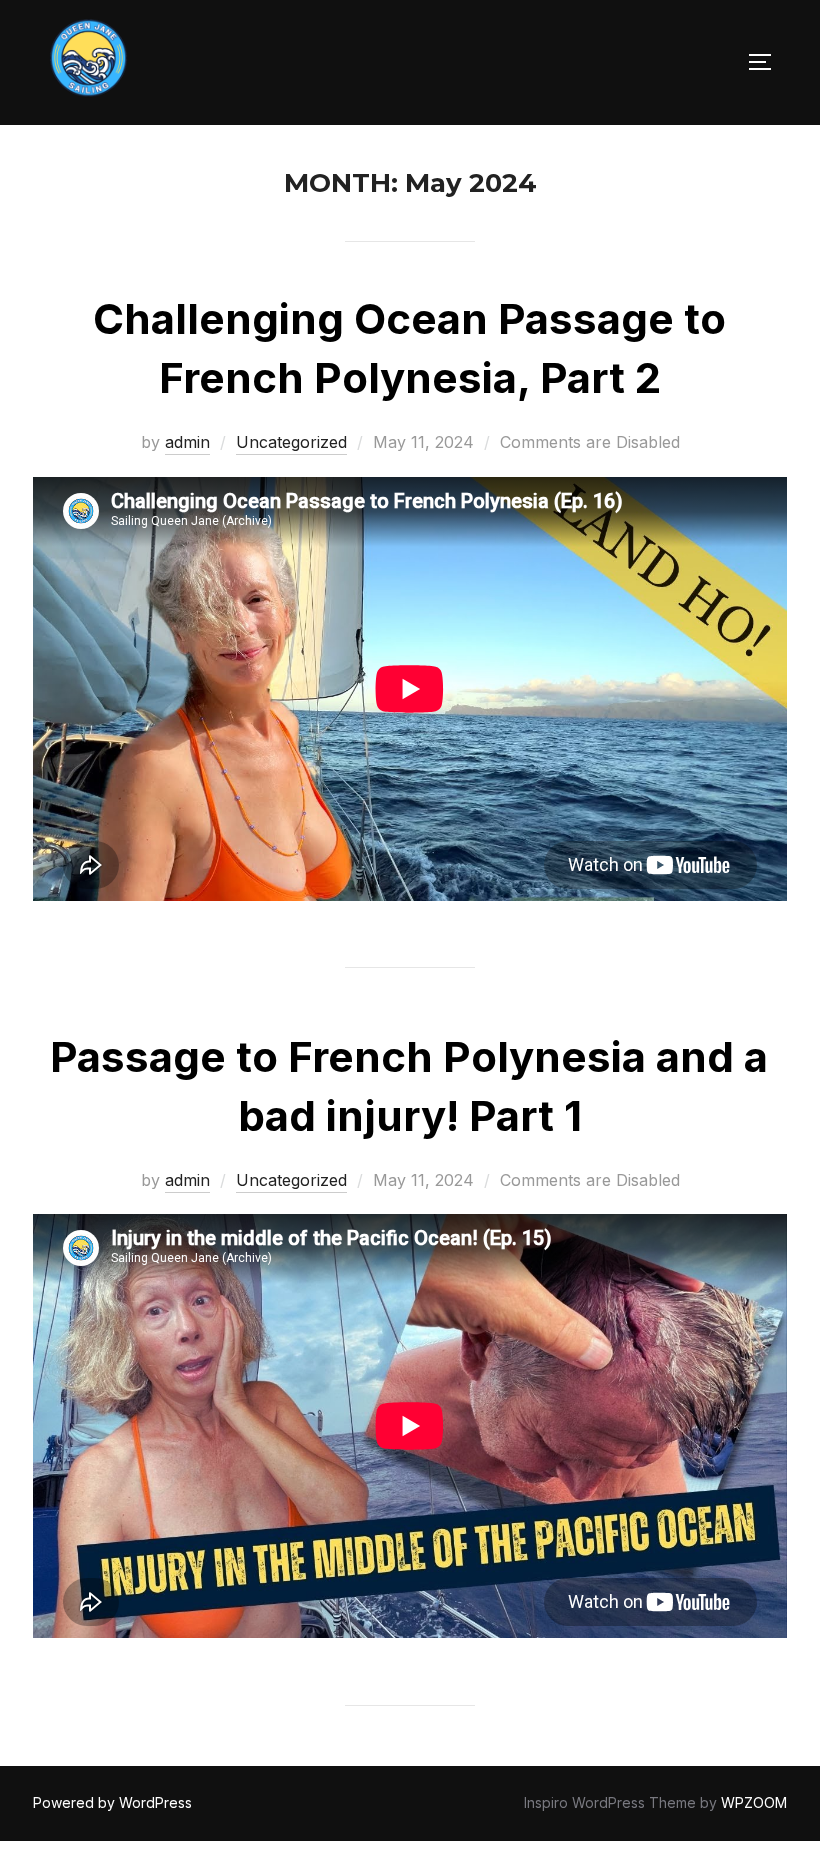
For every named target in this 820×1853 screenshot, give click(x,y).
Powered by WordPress (112, 1802)
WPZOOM (754, 1802)
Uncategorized (291, 442)
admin (187, 442)
